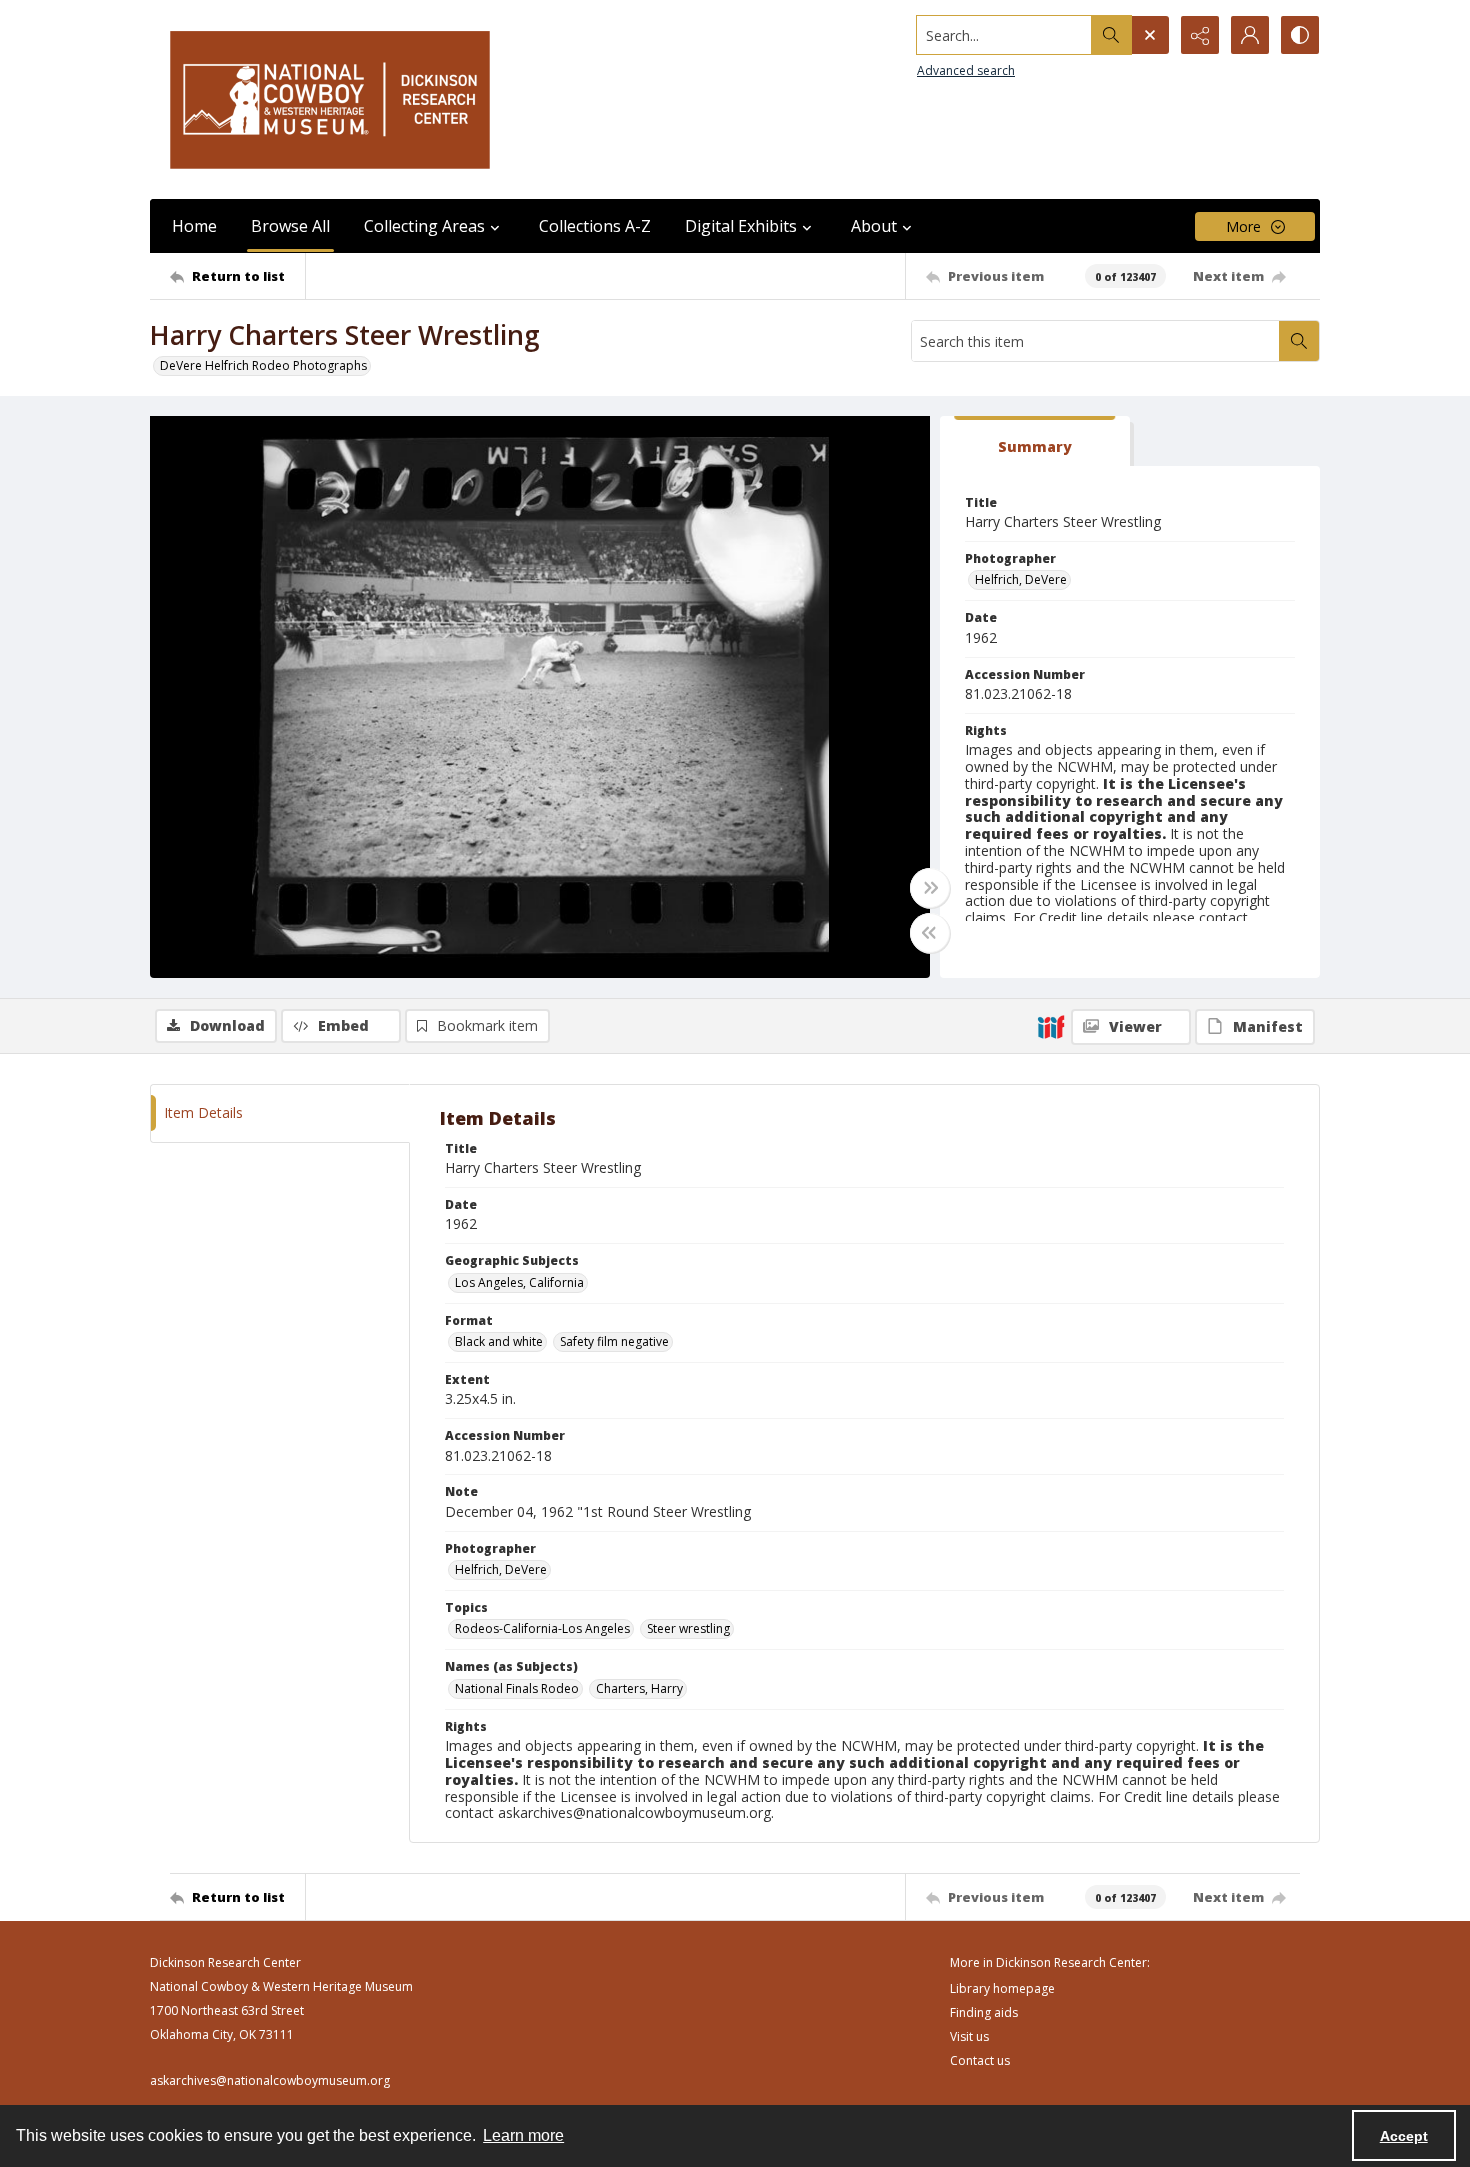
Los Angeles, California (519, 1282)
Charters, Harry (639, 1688)
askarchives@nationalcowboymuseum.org (270, 2080)
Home (194, 226)
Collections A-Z (595, 226)
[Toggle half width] (930, 933)
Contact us (980, 2060)
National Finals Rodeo (517, 1688)
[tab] (1035, 441)
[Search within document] (1299, 341)
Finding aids (984, 2012)
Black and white (499, 1341)
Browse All (290, 226)
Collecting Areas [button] (424, 226)
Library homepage (1002, 1988)
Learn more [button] (523, 2135)
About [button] (874, 226)
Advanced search (966, 70)
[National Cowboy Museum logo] (330, 99)
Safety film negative (614, 1341)
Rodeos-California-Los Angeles (542, 1628)
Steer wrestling (688, 1628)
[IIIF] (1051, 1026)
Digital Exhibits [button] (741, 226)
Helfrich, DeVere (1021, 579)
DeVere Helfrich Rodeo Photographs (263, 365)
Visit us (969, 2036)
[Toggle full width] (930, 888)
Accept (1404, 2136)
